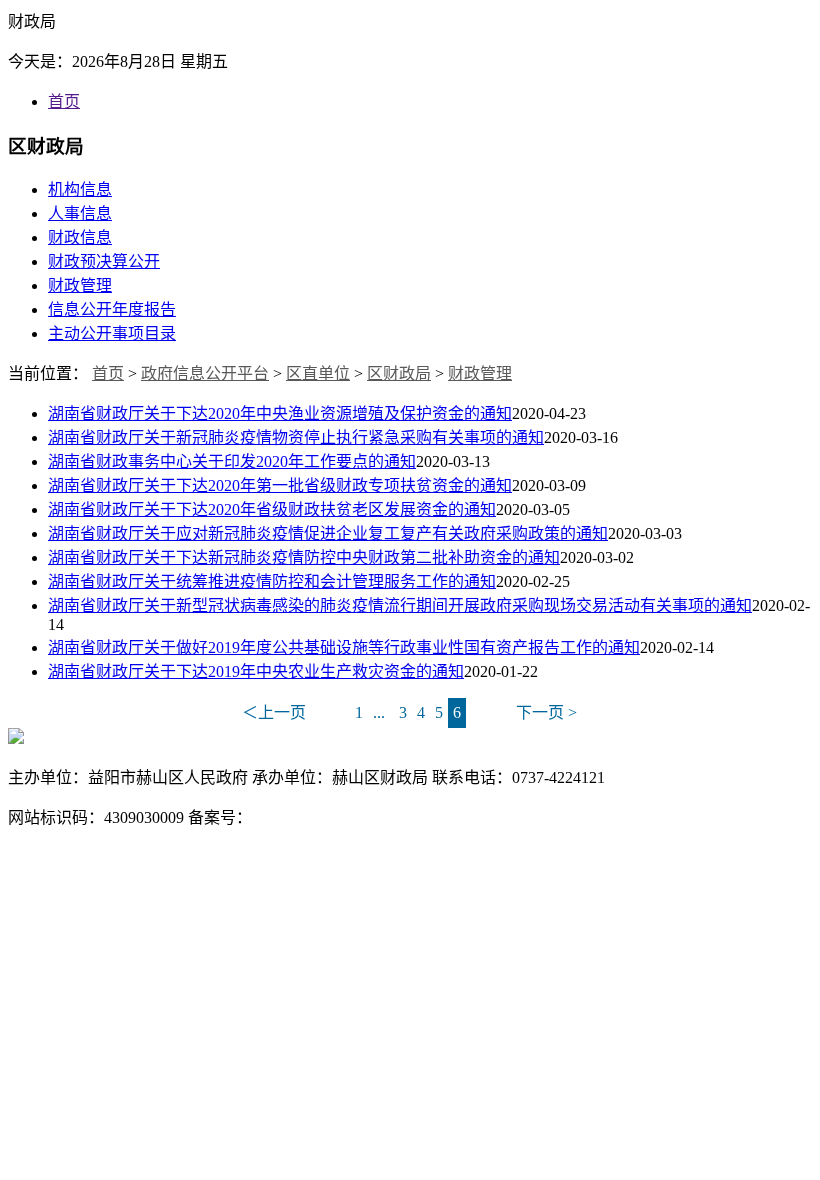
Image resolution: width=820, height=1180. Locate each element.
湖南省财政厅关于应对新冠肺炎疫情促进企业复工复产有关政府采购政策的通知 (328, 533)
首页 (64, 101)
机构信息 (80, 189)
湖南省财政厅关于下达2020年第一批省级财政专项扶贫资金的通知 (280, 485)
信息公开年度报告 (112, 309)
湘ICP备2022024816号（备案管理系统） (392, 817)
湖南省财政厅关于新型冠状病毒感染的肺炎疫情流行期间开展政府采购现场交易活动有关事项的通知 (400, 605)
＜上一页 (274, 712)
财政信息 (80, 237)
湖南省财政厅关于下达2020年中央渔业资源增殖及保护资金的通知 (280, 413)
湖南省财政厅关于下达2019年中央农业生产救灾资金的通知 (256, 671)
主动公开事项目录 (112, 333)
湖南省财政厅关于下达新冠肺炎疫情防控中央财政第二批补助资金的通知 (304, 557)
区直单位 (318, 373)
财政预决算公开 (104, 261)
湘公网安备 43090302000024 (635, 817)
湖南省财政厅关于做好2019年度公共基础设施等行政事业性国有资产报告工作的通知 (344, 647)
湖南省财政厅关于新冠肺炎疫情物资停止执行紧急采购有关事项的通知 (296, 437)
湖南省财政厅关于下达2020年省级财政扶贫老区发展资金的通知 (272, 509)
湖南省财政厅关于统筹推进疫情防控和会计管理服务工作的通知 (272, 581)
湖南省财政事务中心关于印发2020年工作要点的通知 (232, 461)
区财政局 (399, 373)
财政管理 (80, 285)
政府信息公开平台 (205, 373)
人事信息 (80, 213)
